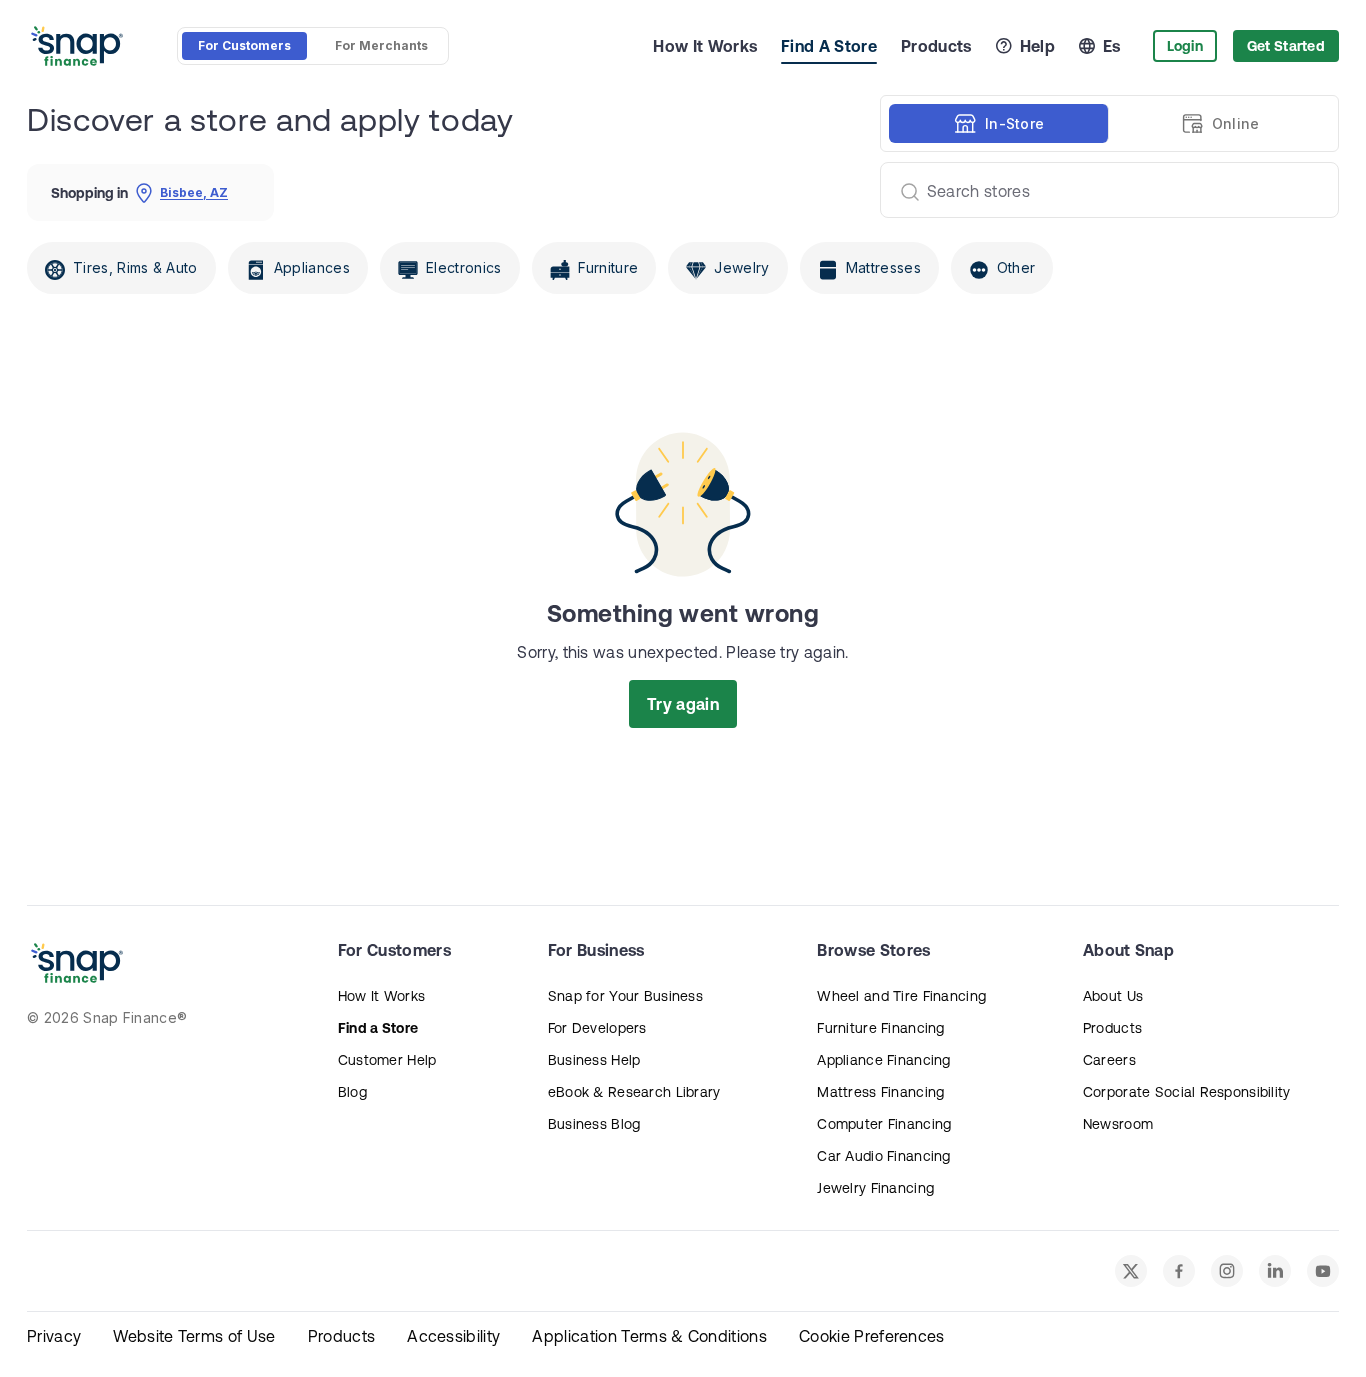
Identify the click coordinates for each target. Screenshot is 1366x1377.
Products (936, 46)
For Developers (597, 1028)
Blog (352, 1092)
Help (1037, 46)
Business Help (594, 1060)
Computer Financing (884, 1124)
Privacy (54, 1336)
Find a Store (378, 1028)
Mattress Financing (880, 1092)
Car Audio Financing (883, 1156)
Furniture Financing (880, 1028)
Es (1112, 46)
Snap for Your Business (625, 996)
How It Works (705, 46)
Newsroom (1118, 1124)
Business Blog (594, 1124)
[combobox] (1101, 190)
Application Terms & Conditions (649, 1336)
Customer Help (387, 1060)
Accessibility (453, 1336)
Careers (1109, 1060)
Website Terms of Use (194, 1336)
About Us (1113, 996)
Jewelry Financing (875, 1188)
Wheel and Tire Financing (901, 996)
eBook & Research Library (634, 1092)
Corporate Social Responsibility (1187, 1092)
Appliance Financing (883, 1060)
